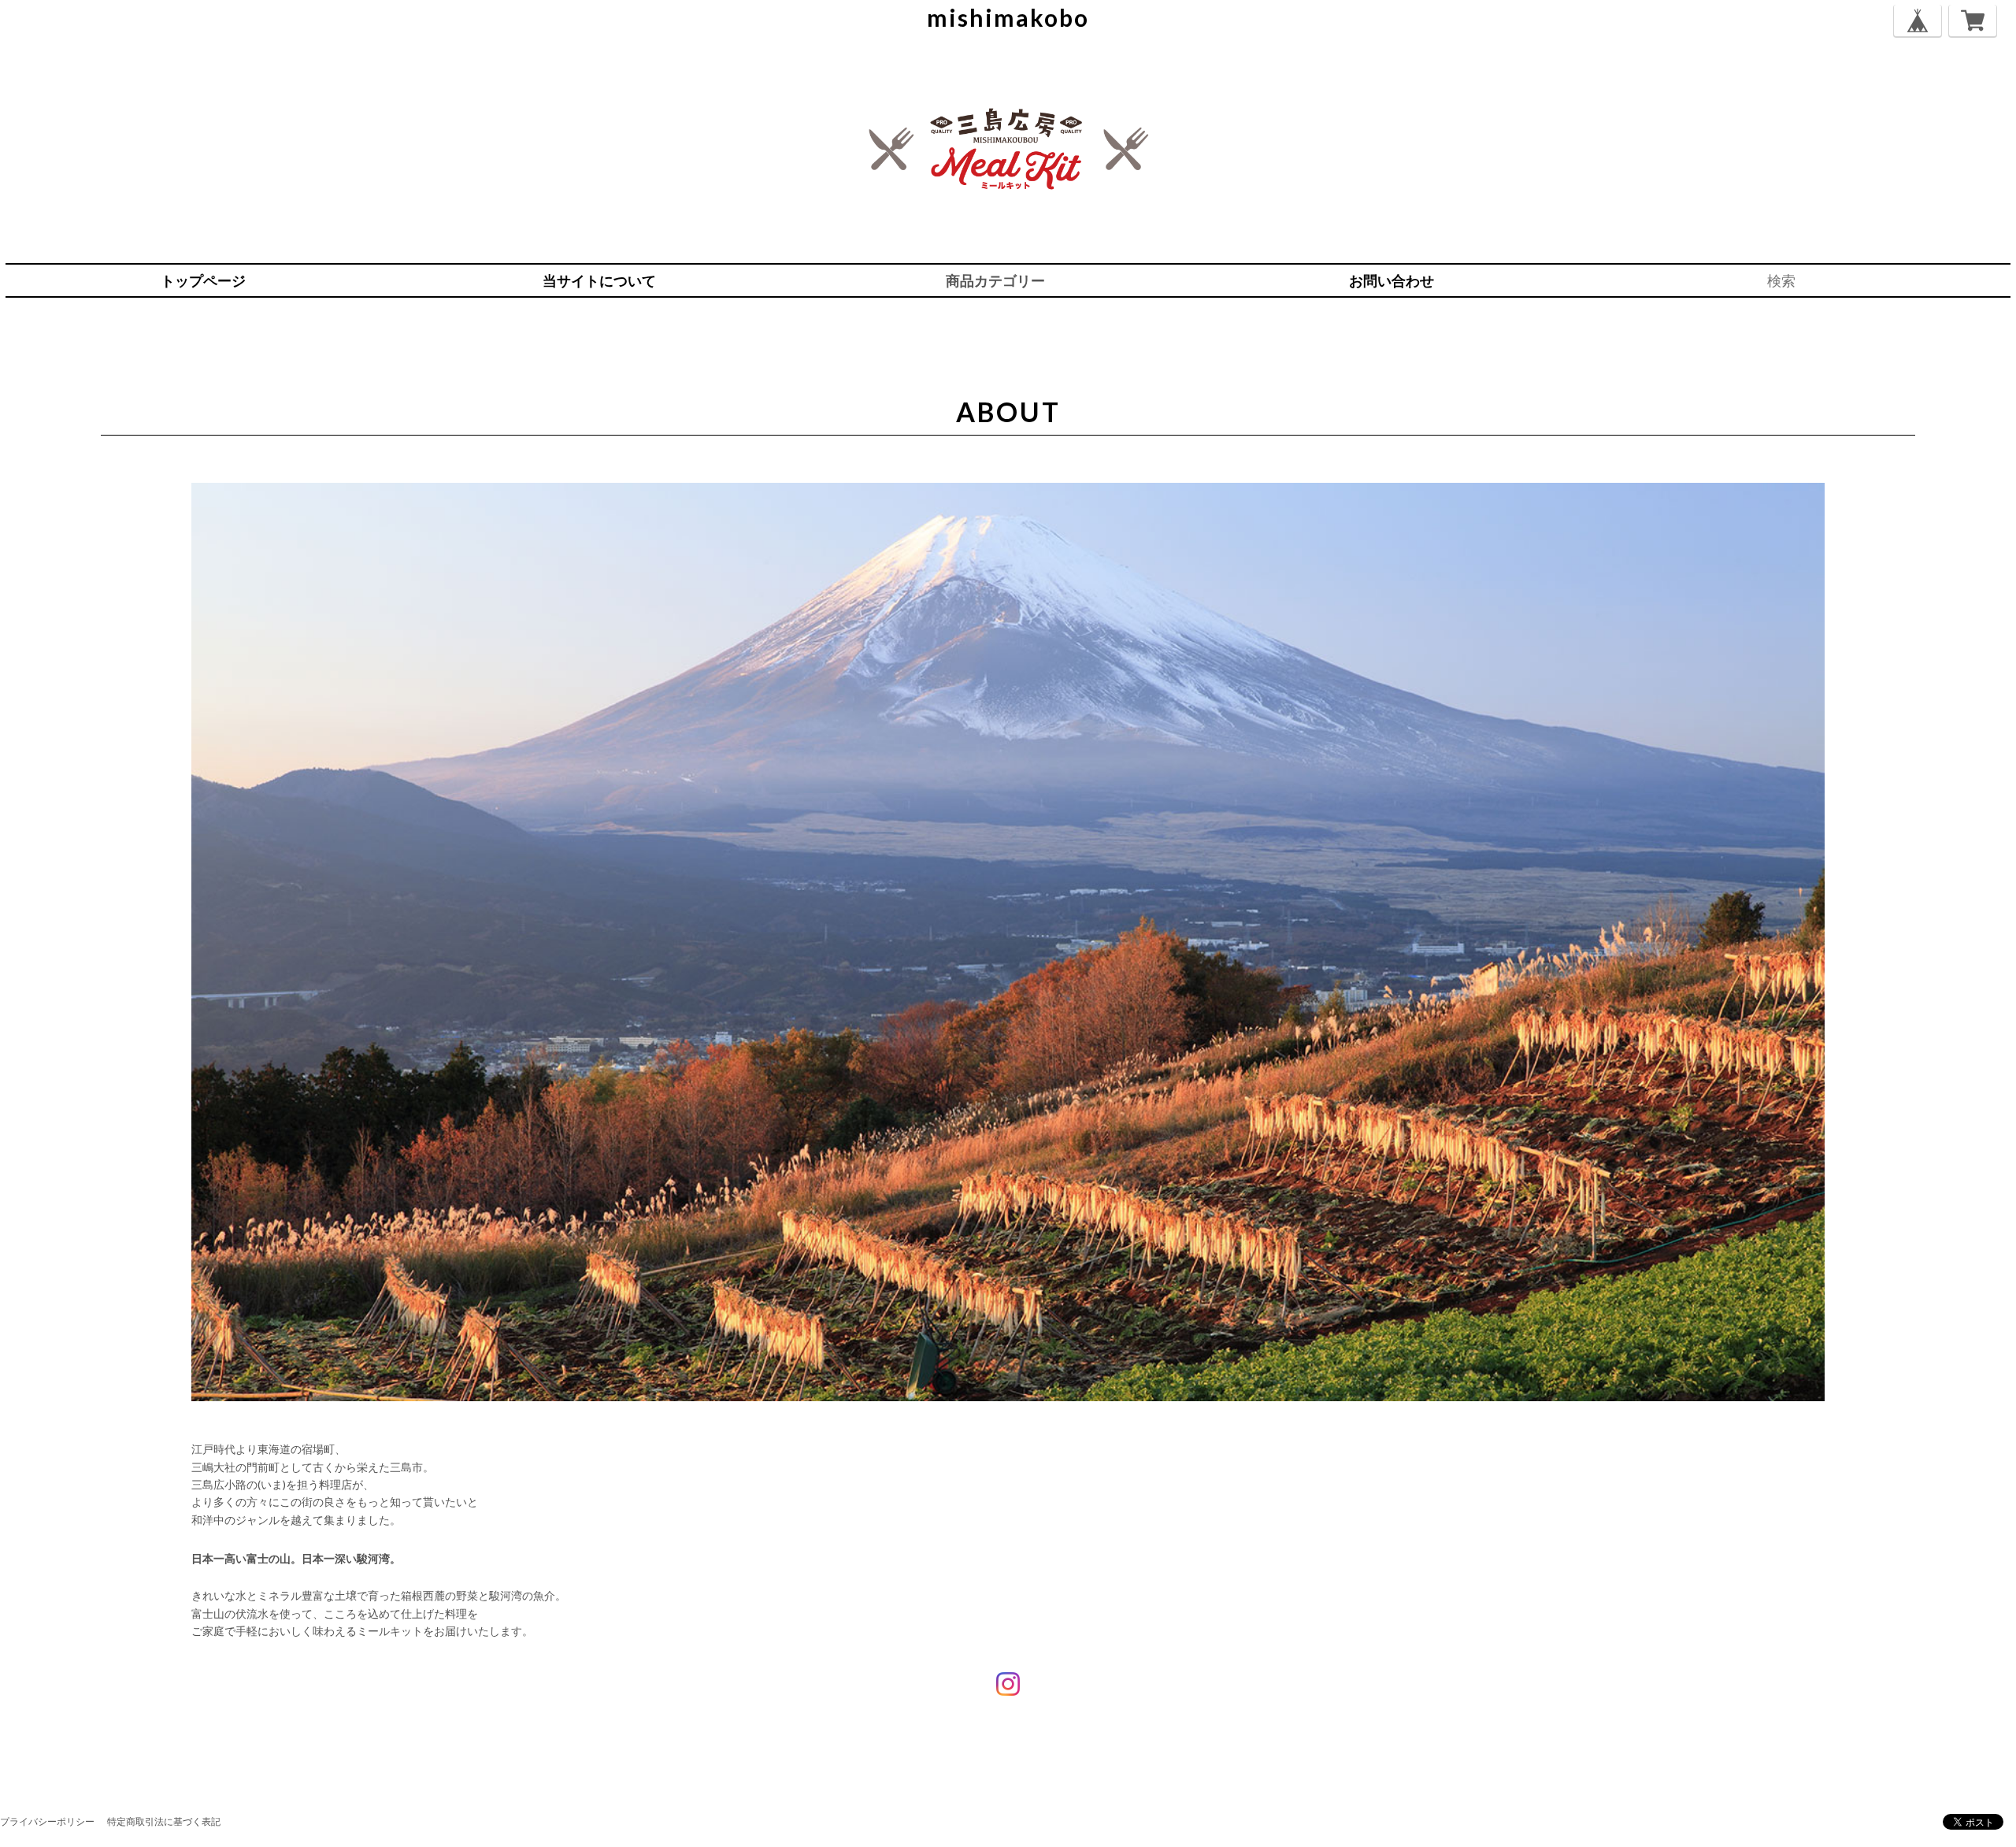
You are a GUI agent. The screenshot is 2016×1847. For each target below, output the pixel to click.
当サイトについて (599, 280)
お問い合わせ (1392, 280)
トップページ (203, 280)
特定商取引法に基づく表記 (164, 1821)
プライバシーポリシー (47, 1821)
